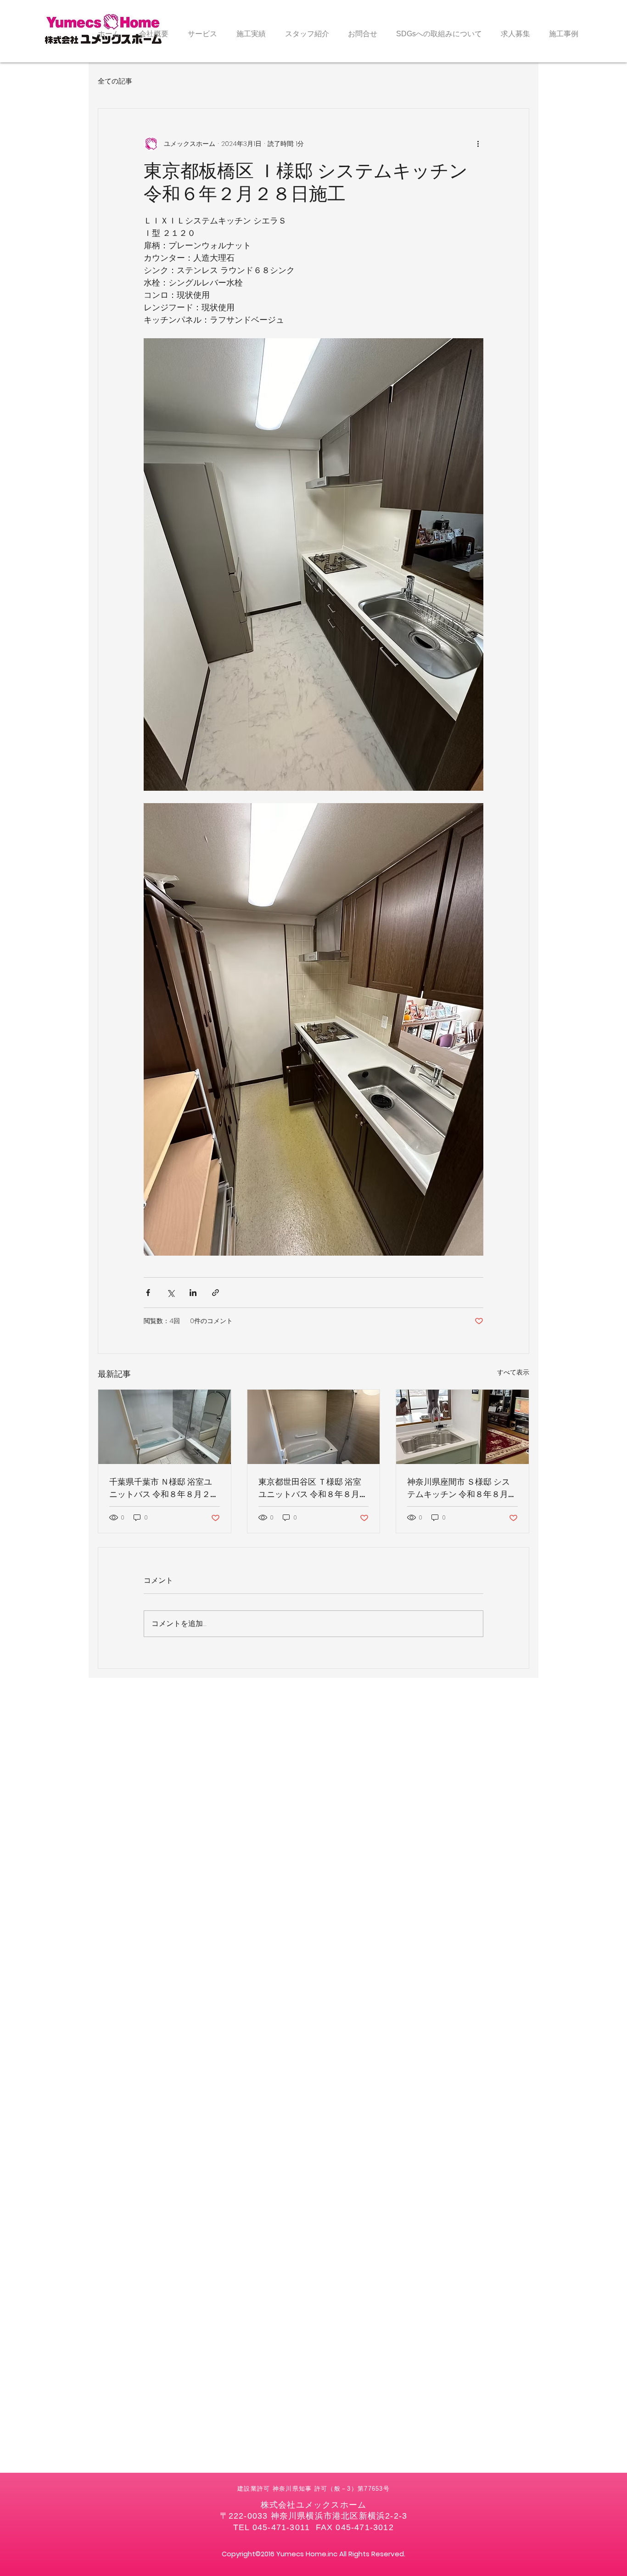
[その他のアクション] (478, 144)
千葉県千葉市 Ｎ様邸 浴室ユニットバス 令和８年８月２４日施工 (164, 1488)
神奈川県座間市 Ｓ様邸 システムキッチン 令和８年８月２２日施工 (462, 1488)
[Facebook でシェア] (148, 1293)
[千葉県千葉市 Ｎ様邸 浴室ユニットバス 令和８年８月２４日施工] (165, 1427)
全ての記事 (115, 81)
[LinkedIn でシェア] (193, 1293)
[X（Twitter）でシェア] (171, 1293)
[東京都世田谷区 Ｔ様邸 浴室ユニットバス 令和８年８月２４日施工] (314, 1427)
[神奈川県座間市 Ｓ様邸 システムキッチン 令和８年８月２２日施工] (462, 1427)
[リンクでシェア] (216, 1293)
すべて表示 (513, 1372)
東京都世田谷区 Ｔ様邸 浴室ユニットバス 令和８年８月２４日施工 (313, 1488)
